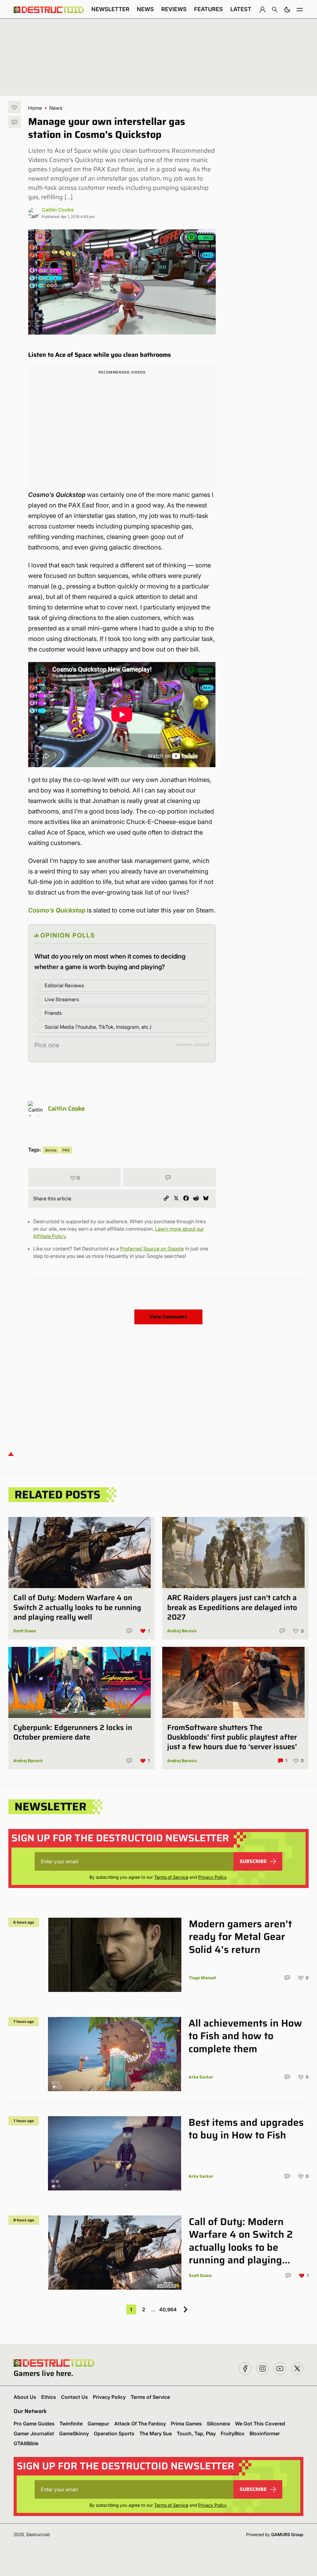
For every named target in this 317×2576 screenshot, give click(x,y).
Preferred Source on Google (152, 1249)
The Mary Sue (156, 2433)
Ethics (49, 2397)
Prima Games (186, 2424)
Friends (53, 1013)
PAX (66, 1150)
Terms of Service (171, 1877)
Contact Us (74, 2397)
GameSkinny (74, 2433)
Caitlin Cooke (58, 210)
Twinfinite (71, 2424)
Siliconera (218, 2424)
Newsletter (110, 9)
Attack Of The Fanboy (140, 2424)
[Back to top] (11, 1453)
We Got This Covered (260, 2424)
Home (35, 108)
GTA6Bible (26, 2443)
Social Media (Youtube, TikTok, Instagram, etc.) (98, 1027)
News (145, 9)
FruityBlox (233, 2433)
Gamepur (98, 2424)
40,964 (168, 2309)
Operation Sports (114, 2433)
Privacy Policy (212, 1877)
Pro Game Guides (34, 2424)
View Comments (168, 1317)
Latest (241, 9)
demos (51, 1150)
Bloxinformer (265, 2433)
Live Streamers (62, 999)
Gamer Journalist (34, 2433)
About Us (25, 2397)
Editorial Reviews (64, 985)
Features (208, 9)
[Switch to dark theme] (287, 9)
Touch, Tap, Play (196, 2433)
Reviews (174, 9)
